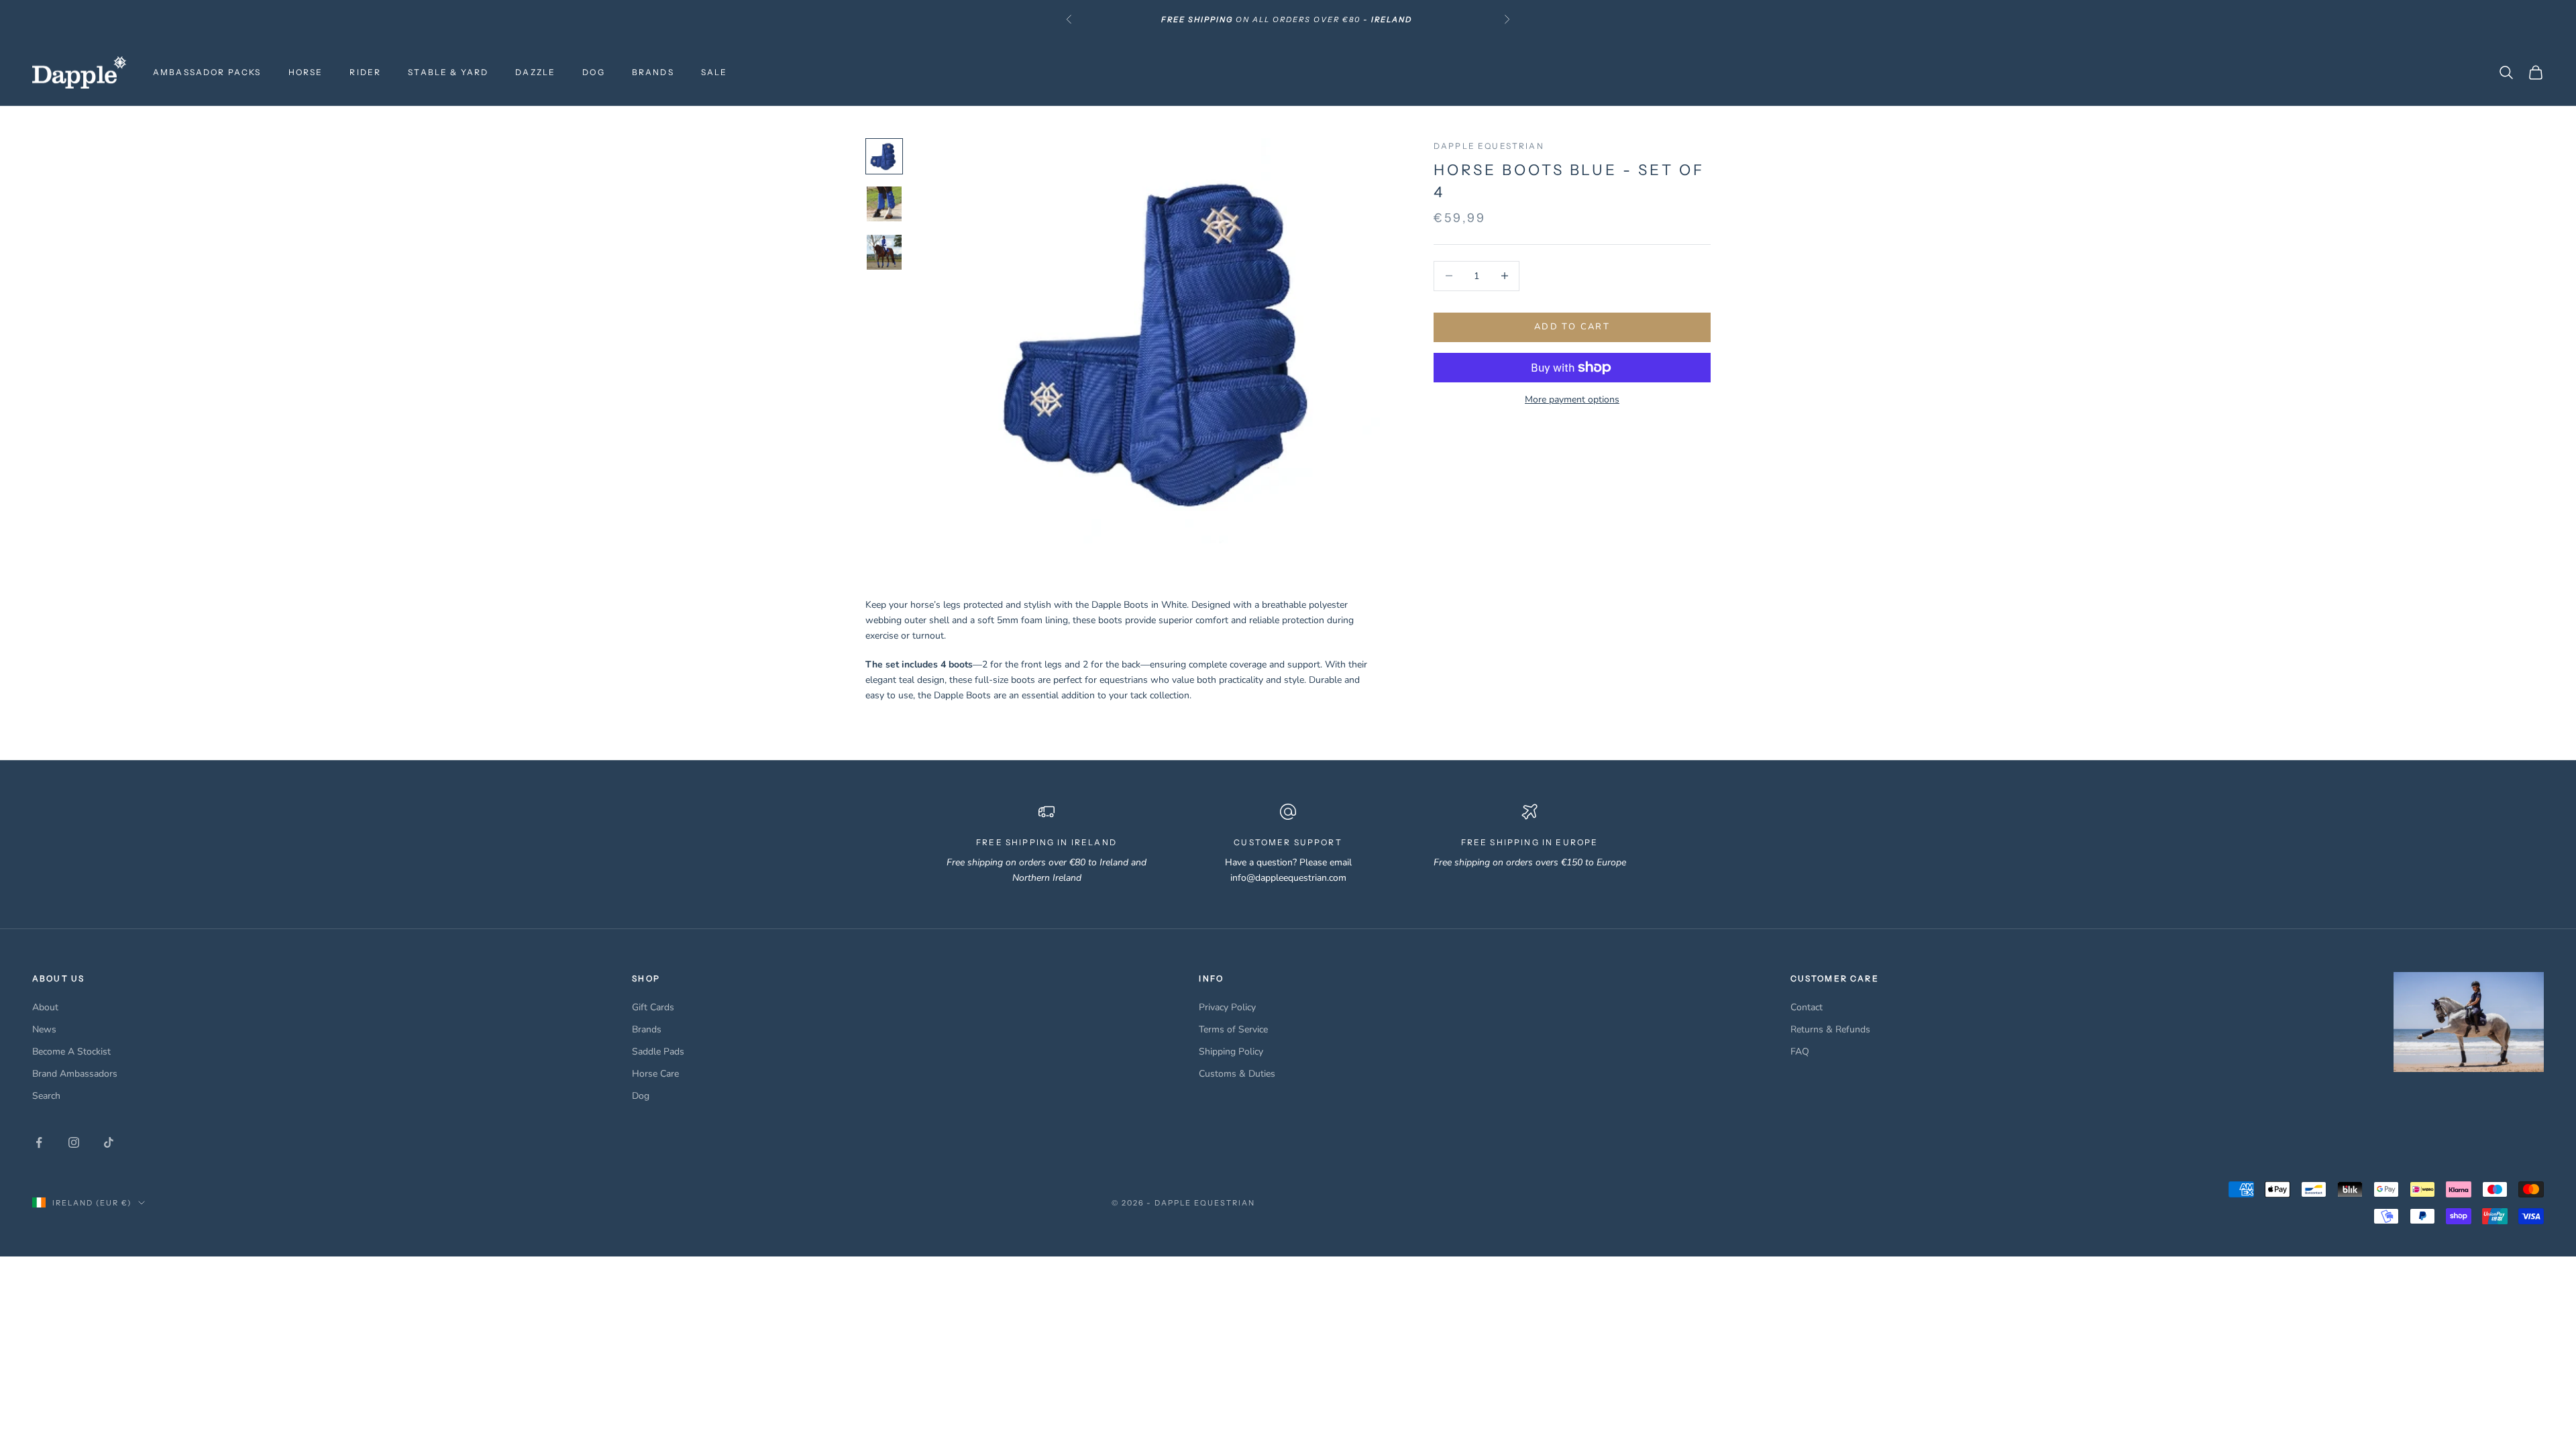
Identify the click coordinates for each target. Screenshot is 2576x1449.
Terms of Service (1233, 1029)
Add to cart (1572, 327)
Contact (1807, 1007)
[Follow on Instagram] (74, 1142)
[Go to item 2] (884, 204)
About (45, 1007)
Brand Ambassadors (75, 1074)
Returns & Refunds (1830, 1029)
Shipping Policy (1231, 1052)
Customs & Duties (1237, 1074)
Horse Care (655, 1074)
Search (46, 1096)
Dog (641, 1096)
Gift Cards (653, 1007)
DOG (593, 72)
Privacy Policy (1227, 1007)
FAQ (1800, 1052)
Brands (647, 1029)
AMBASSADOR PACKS (207, 72)
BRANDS (653, 72)
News (44, 1029)
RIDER (365, 72)
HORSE (306, 72)
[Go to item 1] (884, 156)
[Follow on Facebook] (39, 1142)
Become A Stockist (71, 1052)
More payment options (1572, 399)
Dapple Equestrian (1489, 146)
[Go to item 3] (884, 252)
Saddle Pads (658, 1052)
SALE (714, 72)
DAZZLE (535, 72)
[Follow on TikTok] (109, 1142)
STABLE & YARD (448, 72)
